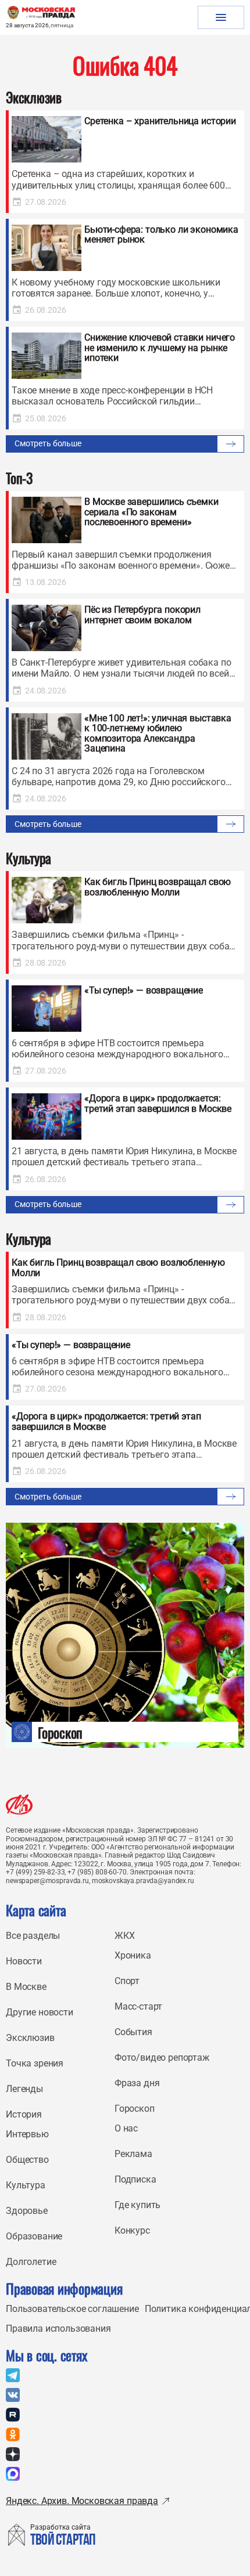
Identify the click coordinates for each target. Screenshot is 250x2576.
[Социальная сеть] (13, 2375)
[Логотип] (19, 1804)
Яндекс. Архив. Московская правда (82, 2501)
